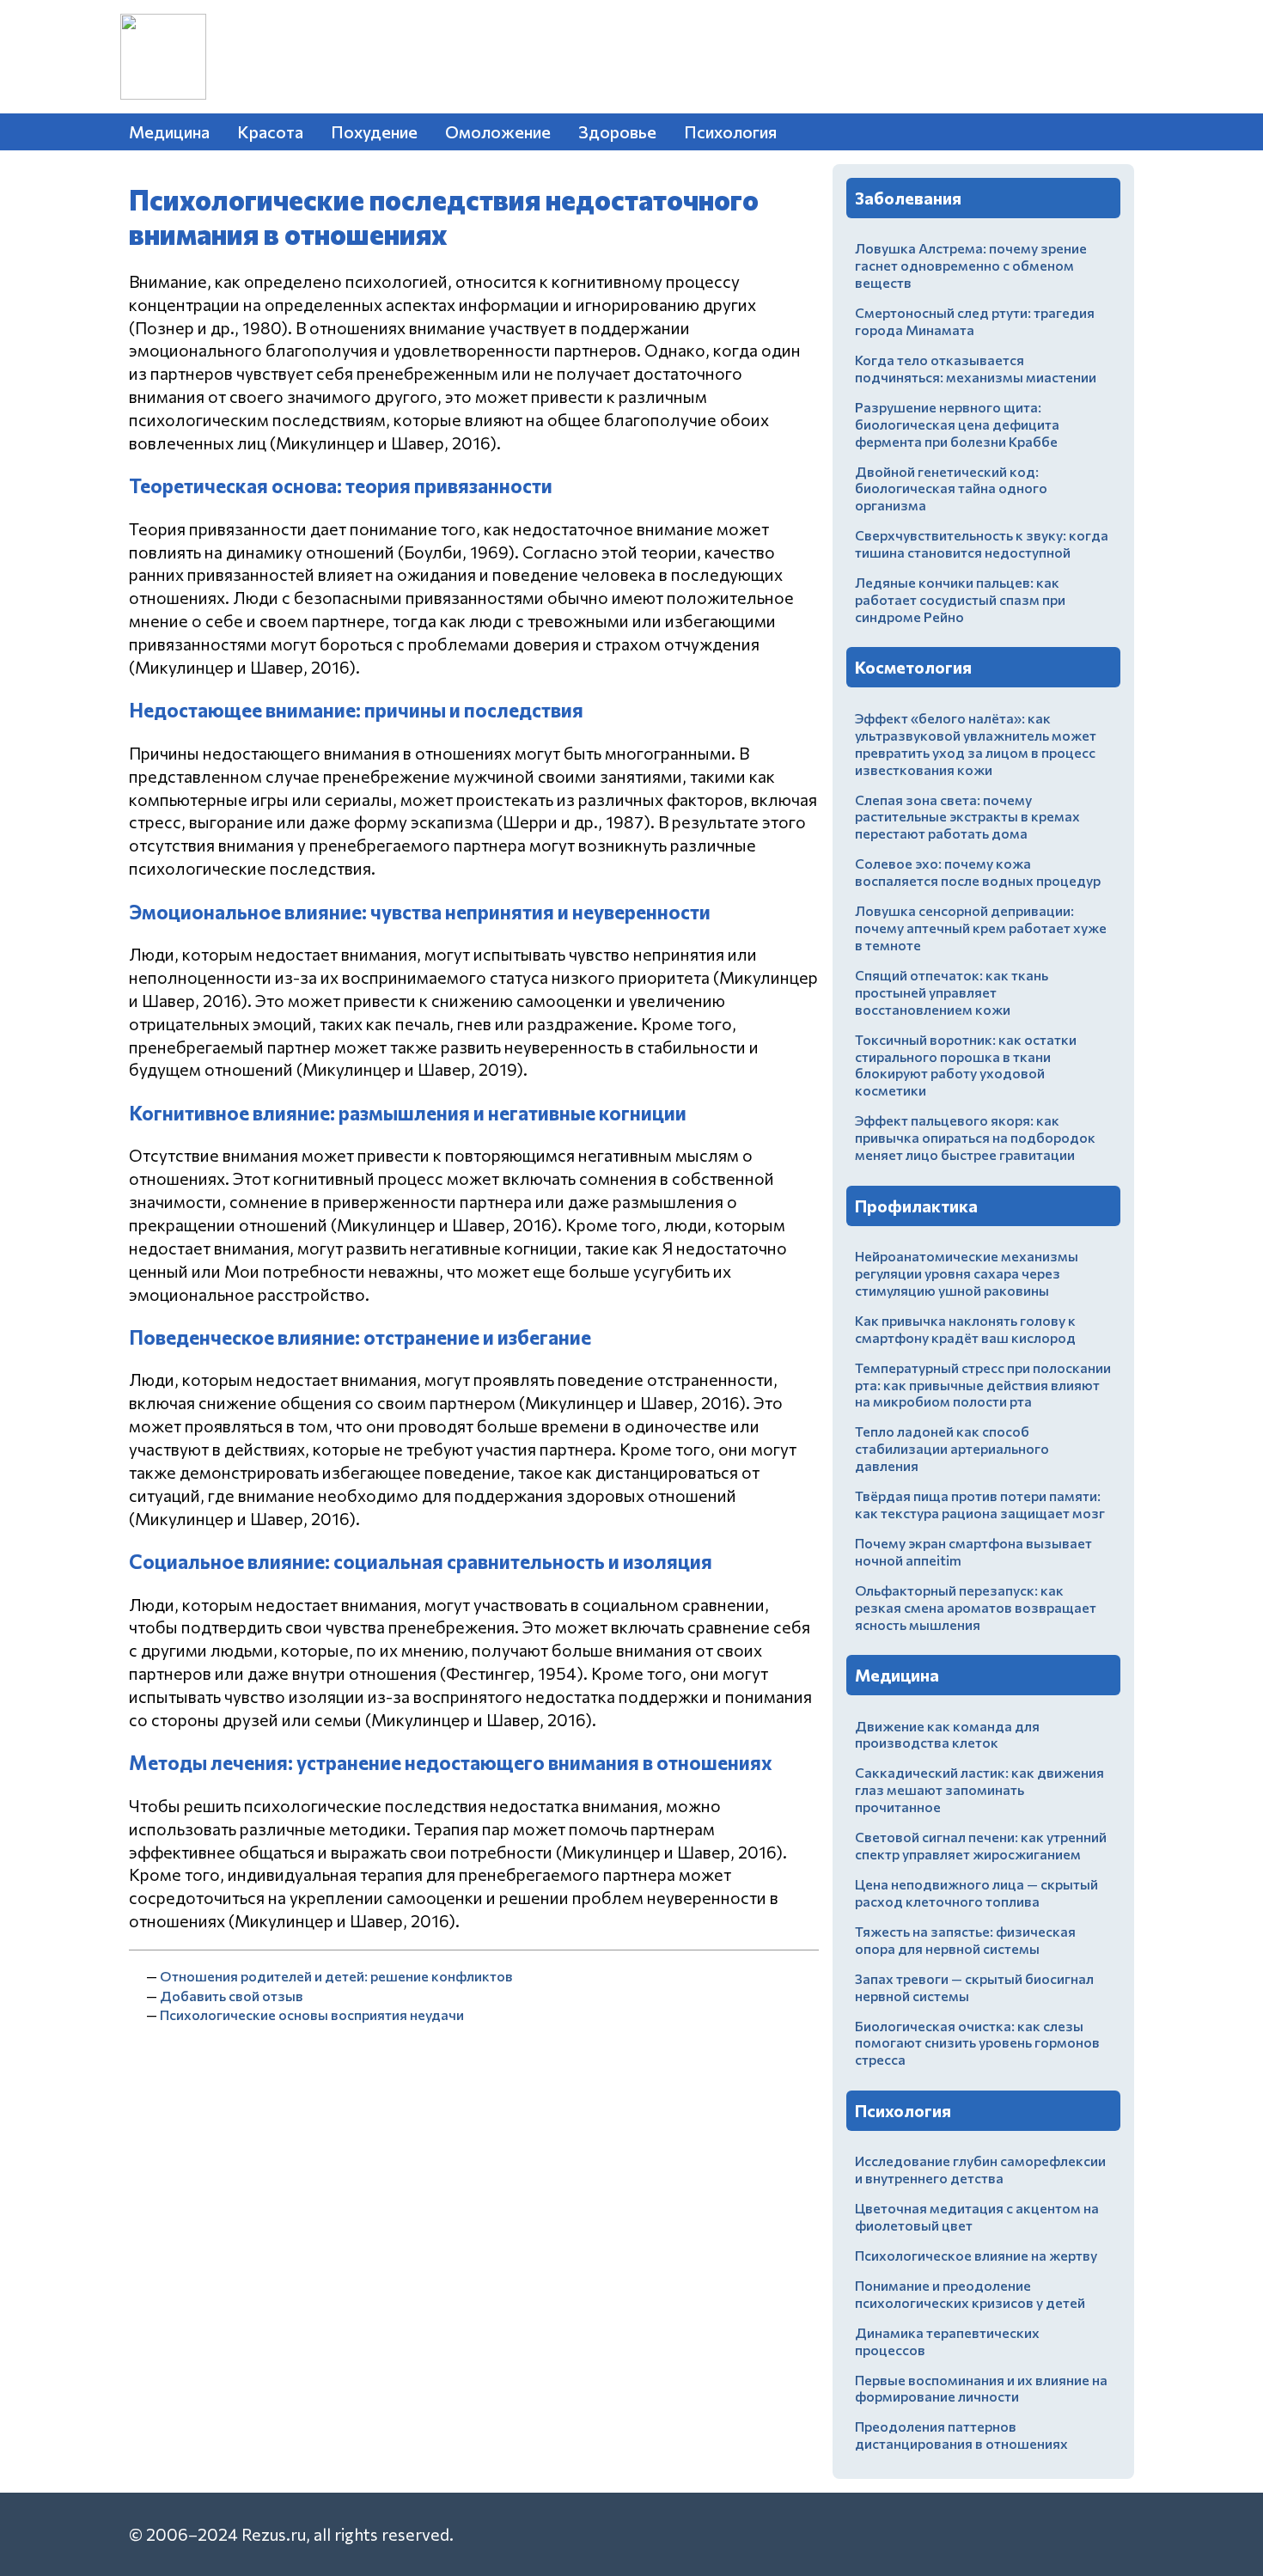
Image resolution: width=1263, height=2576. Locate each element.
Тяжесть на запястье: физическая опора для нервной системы (965, 1940)
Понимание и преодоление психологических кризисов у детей (970, 2294)
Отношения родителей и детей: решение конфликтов (336, 1976)
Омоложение (498, 131)
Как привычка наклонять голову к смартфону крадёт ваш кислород (965, 1329)
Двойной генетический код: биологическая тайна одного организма (951, 488)
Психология (730, 131)
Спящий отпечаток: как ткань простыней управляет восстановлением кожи (952, 992)
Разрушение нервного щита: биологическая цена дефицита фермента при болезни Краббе (957, 424)
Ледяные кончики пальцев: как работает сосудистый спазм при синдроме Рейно (960, 599)
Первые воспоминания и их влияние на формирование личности (981, 2388)
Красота (270, 131)
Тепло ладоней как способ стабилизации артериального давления (952, 1448)
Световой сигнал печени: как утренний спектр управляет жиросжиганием (981, 1845)
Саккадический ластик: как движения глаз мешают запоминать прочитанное (979, 1789)
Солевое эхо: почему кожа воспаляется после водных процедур (978, 872)
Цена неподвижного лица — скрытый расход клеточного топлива (976, 1892)
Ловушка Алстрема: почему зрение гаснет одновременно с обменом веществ (971, 265)
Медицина (169, 131)
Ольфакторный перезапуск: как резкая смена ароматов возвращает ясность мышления (976, 1607)
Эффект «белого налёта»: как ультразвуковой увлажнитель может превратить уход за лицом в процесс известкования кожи (976, 744)
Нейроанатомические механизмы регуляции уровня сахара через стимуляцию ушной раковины (967, 1273)
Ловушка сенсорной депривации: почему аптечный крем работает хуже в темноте (981, 928)
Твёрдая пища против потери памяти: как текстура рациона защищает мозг (980, 1504)
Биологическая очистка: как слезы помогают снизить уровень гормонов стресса (977, 2043)
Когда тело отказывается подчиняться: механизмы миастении (976, 368)
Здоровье (617, 131)
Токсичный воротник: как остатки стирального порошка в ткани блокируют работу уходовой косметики (966, 1065)
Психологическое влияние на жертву (976, 2255)
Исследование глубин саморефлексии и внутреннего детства (980, 2169)
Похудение (374, 131)
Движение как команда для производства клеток (947, 1734)
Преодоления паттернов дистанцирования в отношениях (961, 2435)
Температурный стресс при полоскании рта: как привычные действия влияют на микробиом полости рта (983, 1385)
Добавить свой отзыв (232, 1996)
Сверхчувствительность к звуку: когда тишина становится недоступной (982, 543)
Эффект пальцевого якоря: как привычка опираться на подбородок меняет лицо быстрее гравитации (975, 1137)
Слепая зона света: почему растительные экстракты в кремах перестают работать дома (967, 817)
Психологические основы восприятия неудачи (312, 2014)
